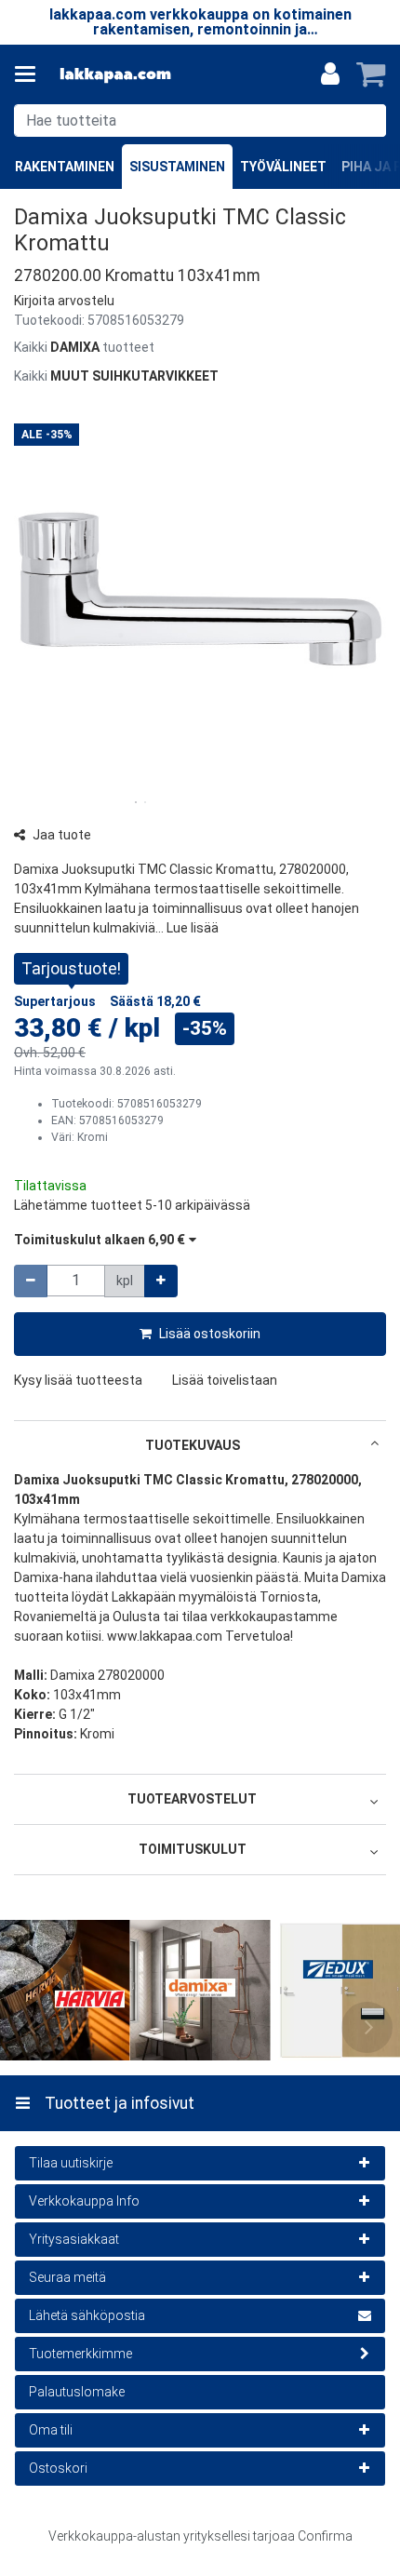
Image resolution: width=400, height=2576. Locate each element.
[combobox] (200, 121)
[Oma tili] (330, 74)
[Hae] (368, 121)
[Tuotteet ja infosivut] (31, 74)
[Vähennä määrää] (31, 1281)
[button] (64, 301)
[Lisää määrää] (161, 1281)
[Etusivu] (115, 75)
